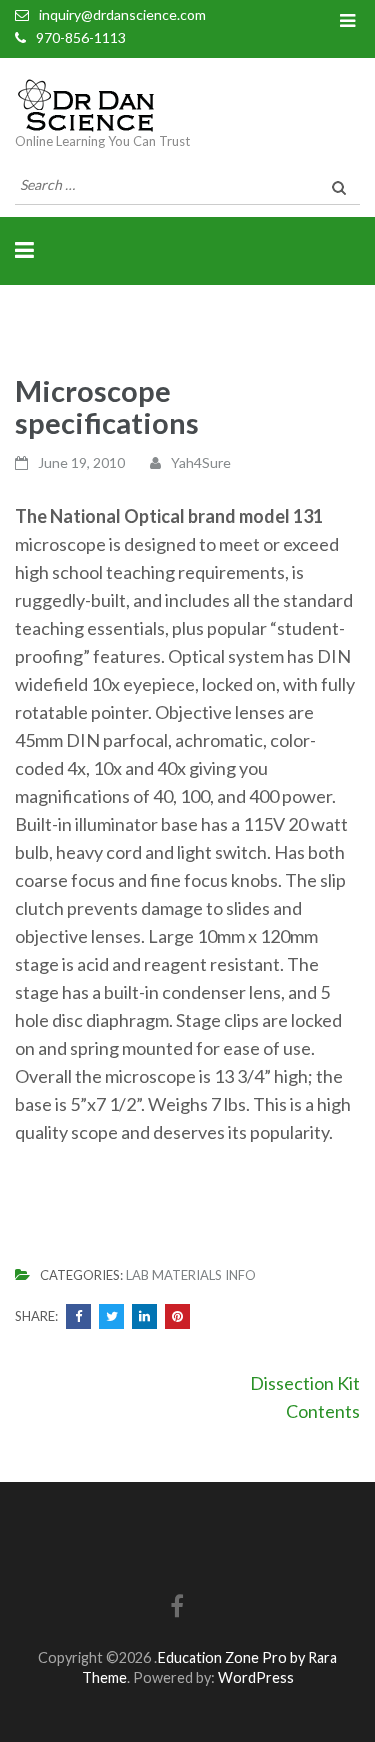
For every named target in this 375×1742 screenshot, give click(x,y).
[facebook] (177, 1609)
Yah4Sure (201, 462)
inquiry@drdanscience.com (122, 14)
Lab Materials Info (191, 1275)
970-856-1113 (81, 37)
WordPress (256, 1677)
